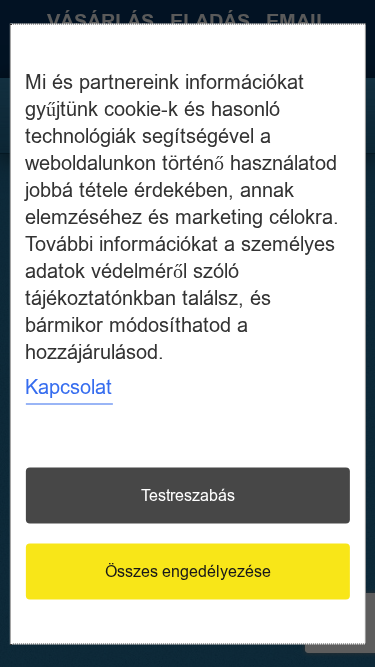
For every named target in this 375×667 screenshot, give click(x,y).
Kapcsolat (68, 386)
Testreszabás (188, 495)
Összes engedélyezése (188, 571)
